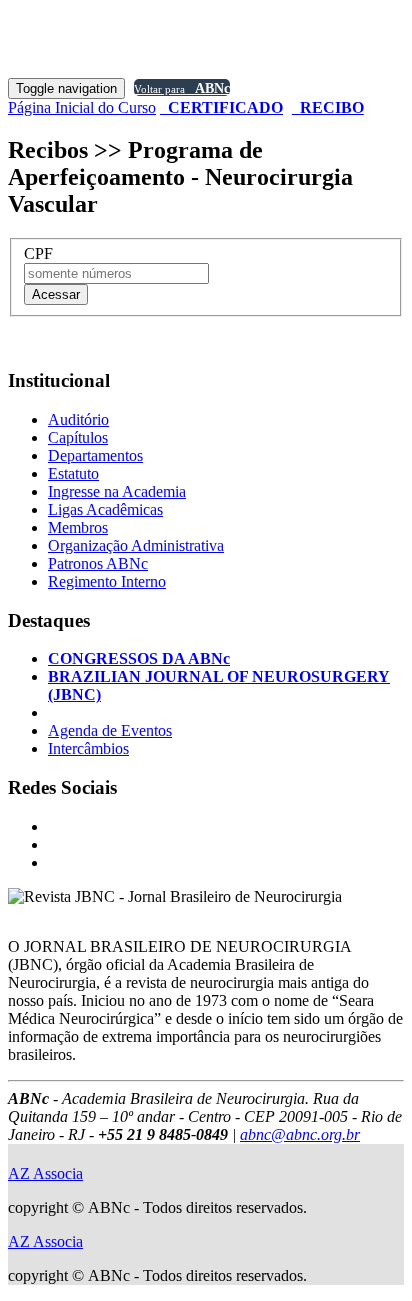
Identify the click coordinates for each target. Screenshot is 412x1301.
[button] (221, 107)
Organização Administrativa (136, 545)
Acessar (56, 294)
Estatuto (73, 473)
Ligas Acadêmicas (105, 509)
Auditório (78, 419)
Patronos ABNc (98, 563)
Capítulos (78, 437)
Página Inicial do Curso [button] (82, 107)
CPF (38, 253)
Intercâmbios (88, 748)
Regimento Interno (107, 581)
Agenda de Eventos (110, 730)
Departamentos (95, 455)
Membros (78, 527)
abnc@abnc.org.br (300, 1134)
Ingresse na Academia (117, 491)
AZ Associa (45, 1173)
